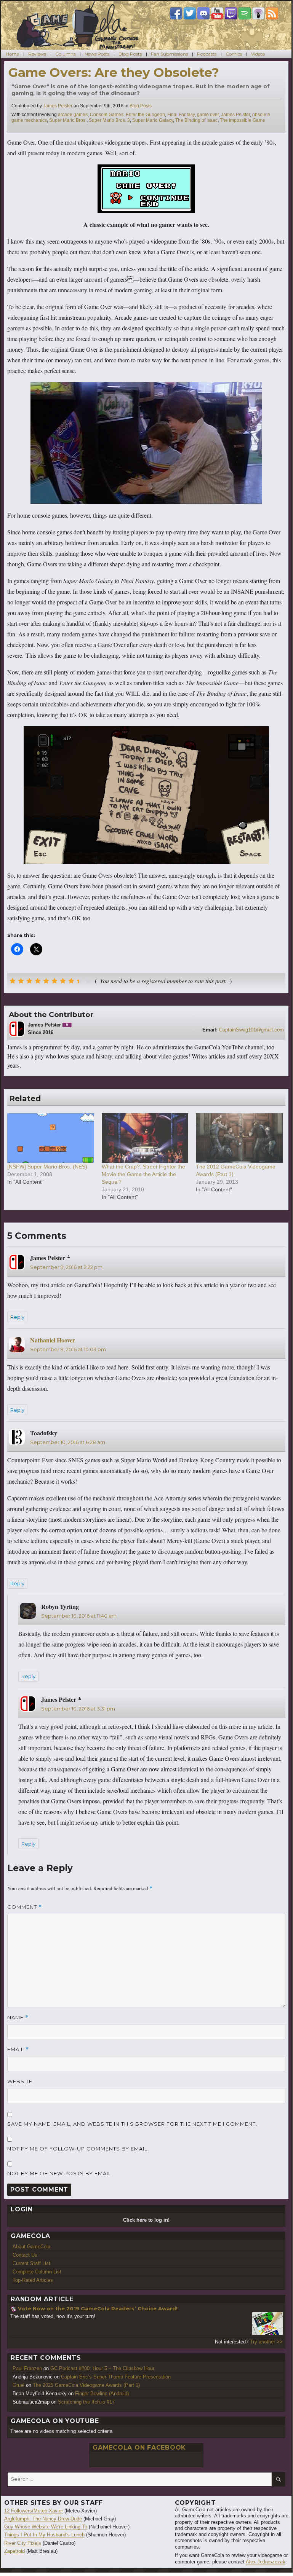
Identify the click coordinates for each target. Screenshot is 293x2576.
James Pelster (58, 106)
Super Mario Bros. (68, 120)
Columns (65, 54)
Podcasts (207, 54)
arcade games (73, 115)
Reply (17, 1317)
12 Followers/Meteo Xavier (34, 2511)
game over (208, 115)
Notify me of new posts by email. (60, 2173)
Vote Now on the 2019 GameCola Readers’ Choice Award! (98, 2308)
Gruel (18, 2385)
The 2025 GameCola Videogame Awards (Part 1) (86, 2385)
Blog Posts (130, 54)
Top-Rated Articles (33, 2280)
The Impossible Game (243, 120)
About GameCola (31, 2247)
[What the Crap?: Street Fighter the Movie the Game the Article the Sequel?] (145, 1138)
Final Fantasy (181, 115)
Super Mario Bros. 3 (109, 120)
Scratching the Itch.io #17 (86, 2402)
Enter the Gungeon (145, 115)
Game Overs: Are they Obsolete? (114, 72)
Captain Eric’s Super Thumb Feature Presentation (116, 2377)
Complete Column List (37, 2272)
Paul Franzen (27, 2368)
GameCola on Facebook (139, 2448)
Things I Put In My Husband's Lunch (44, 2535)
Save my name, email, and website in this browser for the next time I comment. (132, 2124)
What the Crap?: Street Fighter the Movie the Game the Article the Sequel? (143, 1174)
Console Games (107, 115)
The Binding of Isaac (196, 120)
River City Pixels (23, 2543)
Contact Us (25, 2255)
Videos (258, 54)
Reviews (37, 54)
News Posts (97, 54)
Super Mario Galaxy (153, 120)
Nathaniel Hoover (53, 1340)
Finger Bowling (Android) (102, 2393)
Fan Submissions (169, 54)
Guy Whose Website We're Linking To (46, 2527)
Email (18, 2049)
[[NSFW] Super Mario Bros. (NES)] (51, 1138)
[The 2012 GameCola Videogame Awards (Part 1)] (239, 1138)
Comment (25, 1907)
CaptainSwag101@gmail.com (251, 1030)
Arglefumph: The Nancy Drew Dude (43, 2519)
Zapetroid (14, 2551)
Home (12, 54)
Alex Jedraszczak (266, 2562)
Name (18, 2017)
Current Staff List (31, 2263)
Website (20, 2081)
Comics (234, 54)
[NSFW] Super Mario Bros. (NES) (47, 1167)
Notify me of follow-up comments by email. (78, 2149)
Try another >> (266, 2342)
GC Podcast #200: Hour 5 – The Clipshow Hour (102, 2368)
